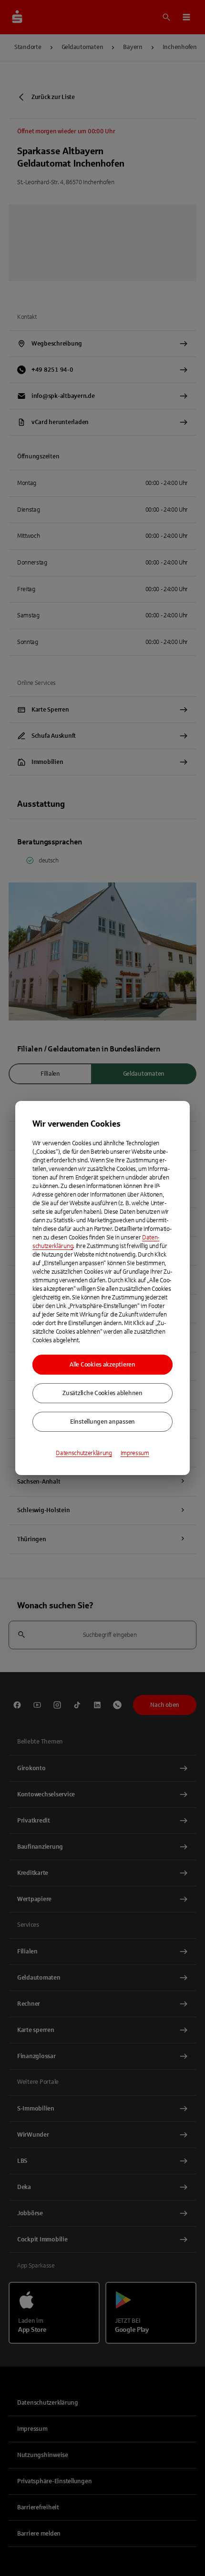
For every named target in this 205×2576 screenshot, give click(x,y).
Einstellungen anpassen (102, 1422)
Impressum (135, 1453)
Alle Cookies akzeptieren (102, 1365)
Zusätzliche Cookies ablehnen (102, 1393)
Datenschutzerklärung (84, 1453)
